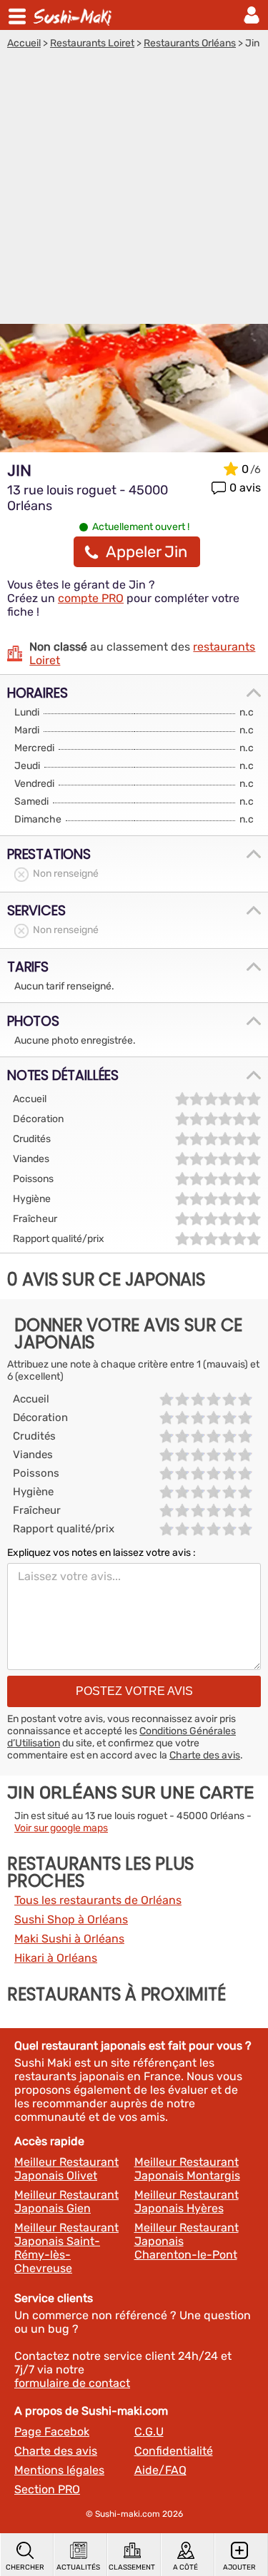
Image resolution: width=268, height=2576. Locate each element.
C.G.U (149, 2432)
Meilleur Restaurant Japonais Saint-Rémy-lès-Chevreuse (66, 2248)
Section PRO (47, 2489)
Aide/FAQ (160, 2470)
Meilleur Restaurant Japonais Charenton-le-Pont (187, 2241)
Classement (132, 2567)
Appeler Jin (147, 552)
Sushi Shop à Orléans (71, 1919)
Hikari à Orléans (56, 1958)
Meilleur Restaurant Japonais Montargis (187, 2169)
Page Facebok (52, 2432)
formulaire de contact (72, 2383)
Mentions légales (59, 2470)
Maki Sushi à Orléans (69, 1939)
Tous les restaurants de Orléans (98, 1900)
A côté (185, 2567)
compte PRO (91, 598)
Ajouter (239, 2567)
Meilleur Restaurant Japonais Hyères (187, 2201)
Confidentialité (174, 2451)
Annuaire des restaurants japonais (74, 15)
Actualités (78, 2567)
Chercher (25, 2567)
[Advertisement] (134, 190)
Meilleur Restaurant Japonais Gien (66, 2201)
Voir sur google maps (61, 1828)
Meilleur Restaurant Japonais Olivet (66, 2169)
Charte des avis (205, 1755)
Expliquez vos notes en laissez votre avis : (101, 1553)
